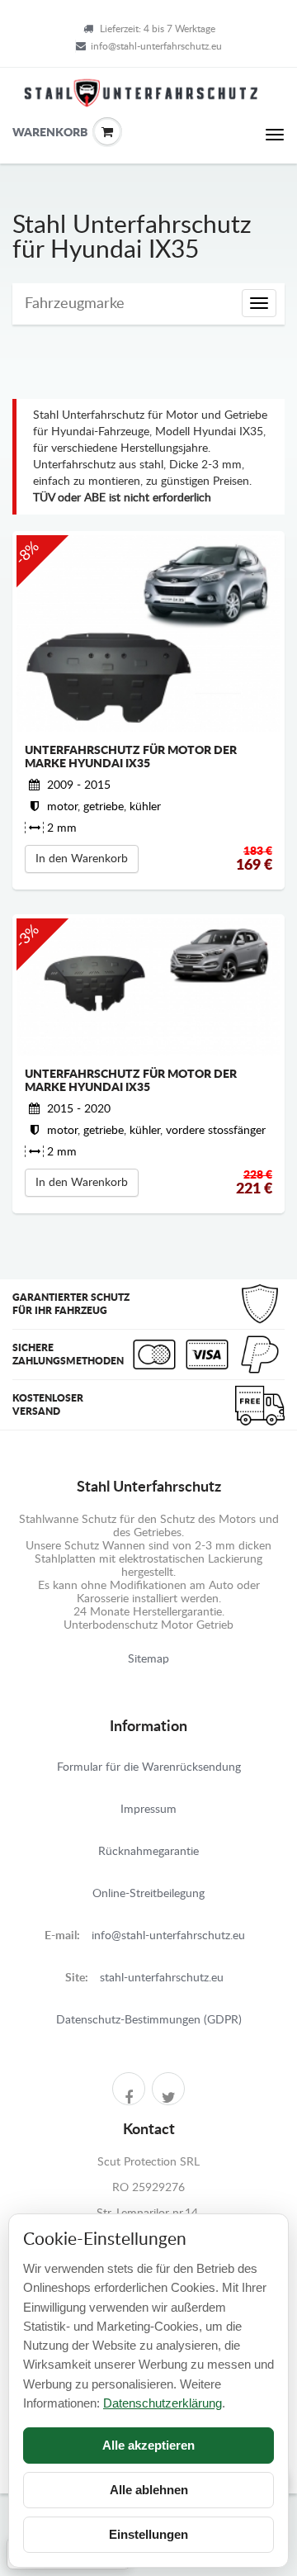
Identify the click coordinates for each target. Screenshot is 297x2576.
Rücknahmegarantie (148, 1852)
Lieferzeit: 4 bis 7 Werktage (158, 29)
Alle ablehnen (149, 2490)
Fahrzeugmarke (75, 304)
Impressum (148, 1810)
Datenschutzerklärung (163, 2403)
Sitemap (148, 1659)
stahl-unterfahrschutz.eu (162, 1978)
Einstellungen (148, 2534)
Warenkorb (25, 133)
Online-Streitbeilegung (148, 1894)
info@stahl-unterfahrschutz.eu (156, 46)
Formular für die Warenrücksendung (149, 1767)
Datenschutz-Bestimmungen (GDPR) (149, 2020)
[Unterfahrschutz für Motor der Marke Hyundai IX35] (148, 633)
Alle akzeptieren (148, 2445)
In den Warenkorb (82, 859)
